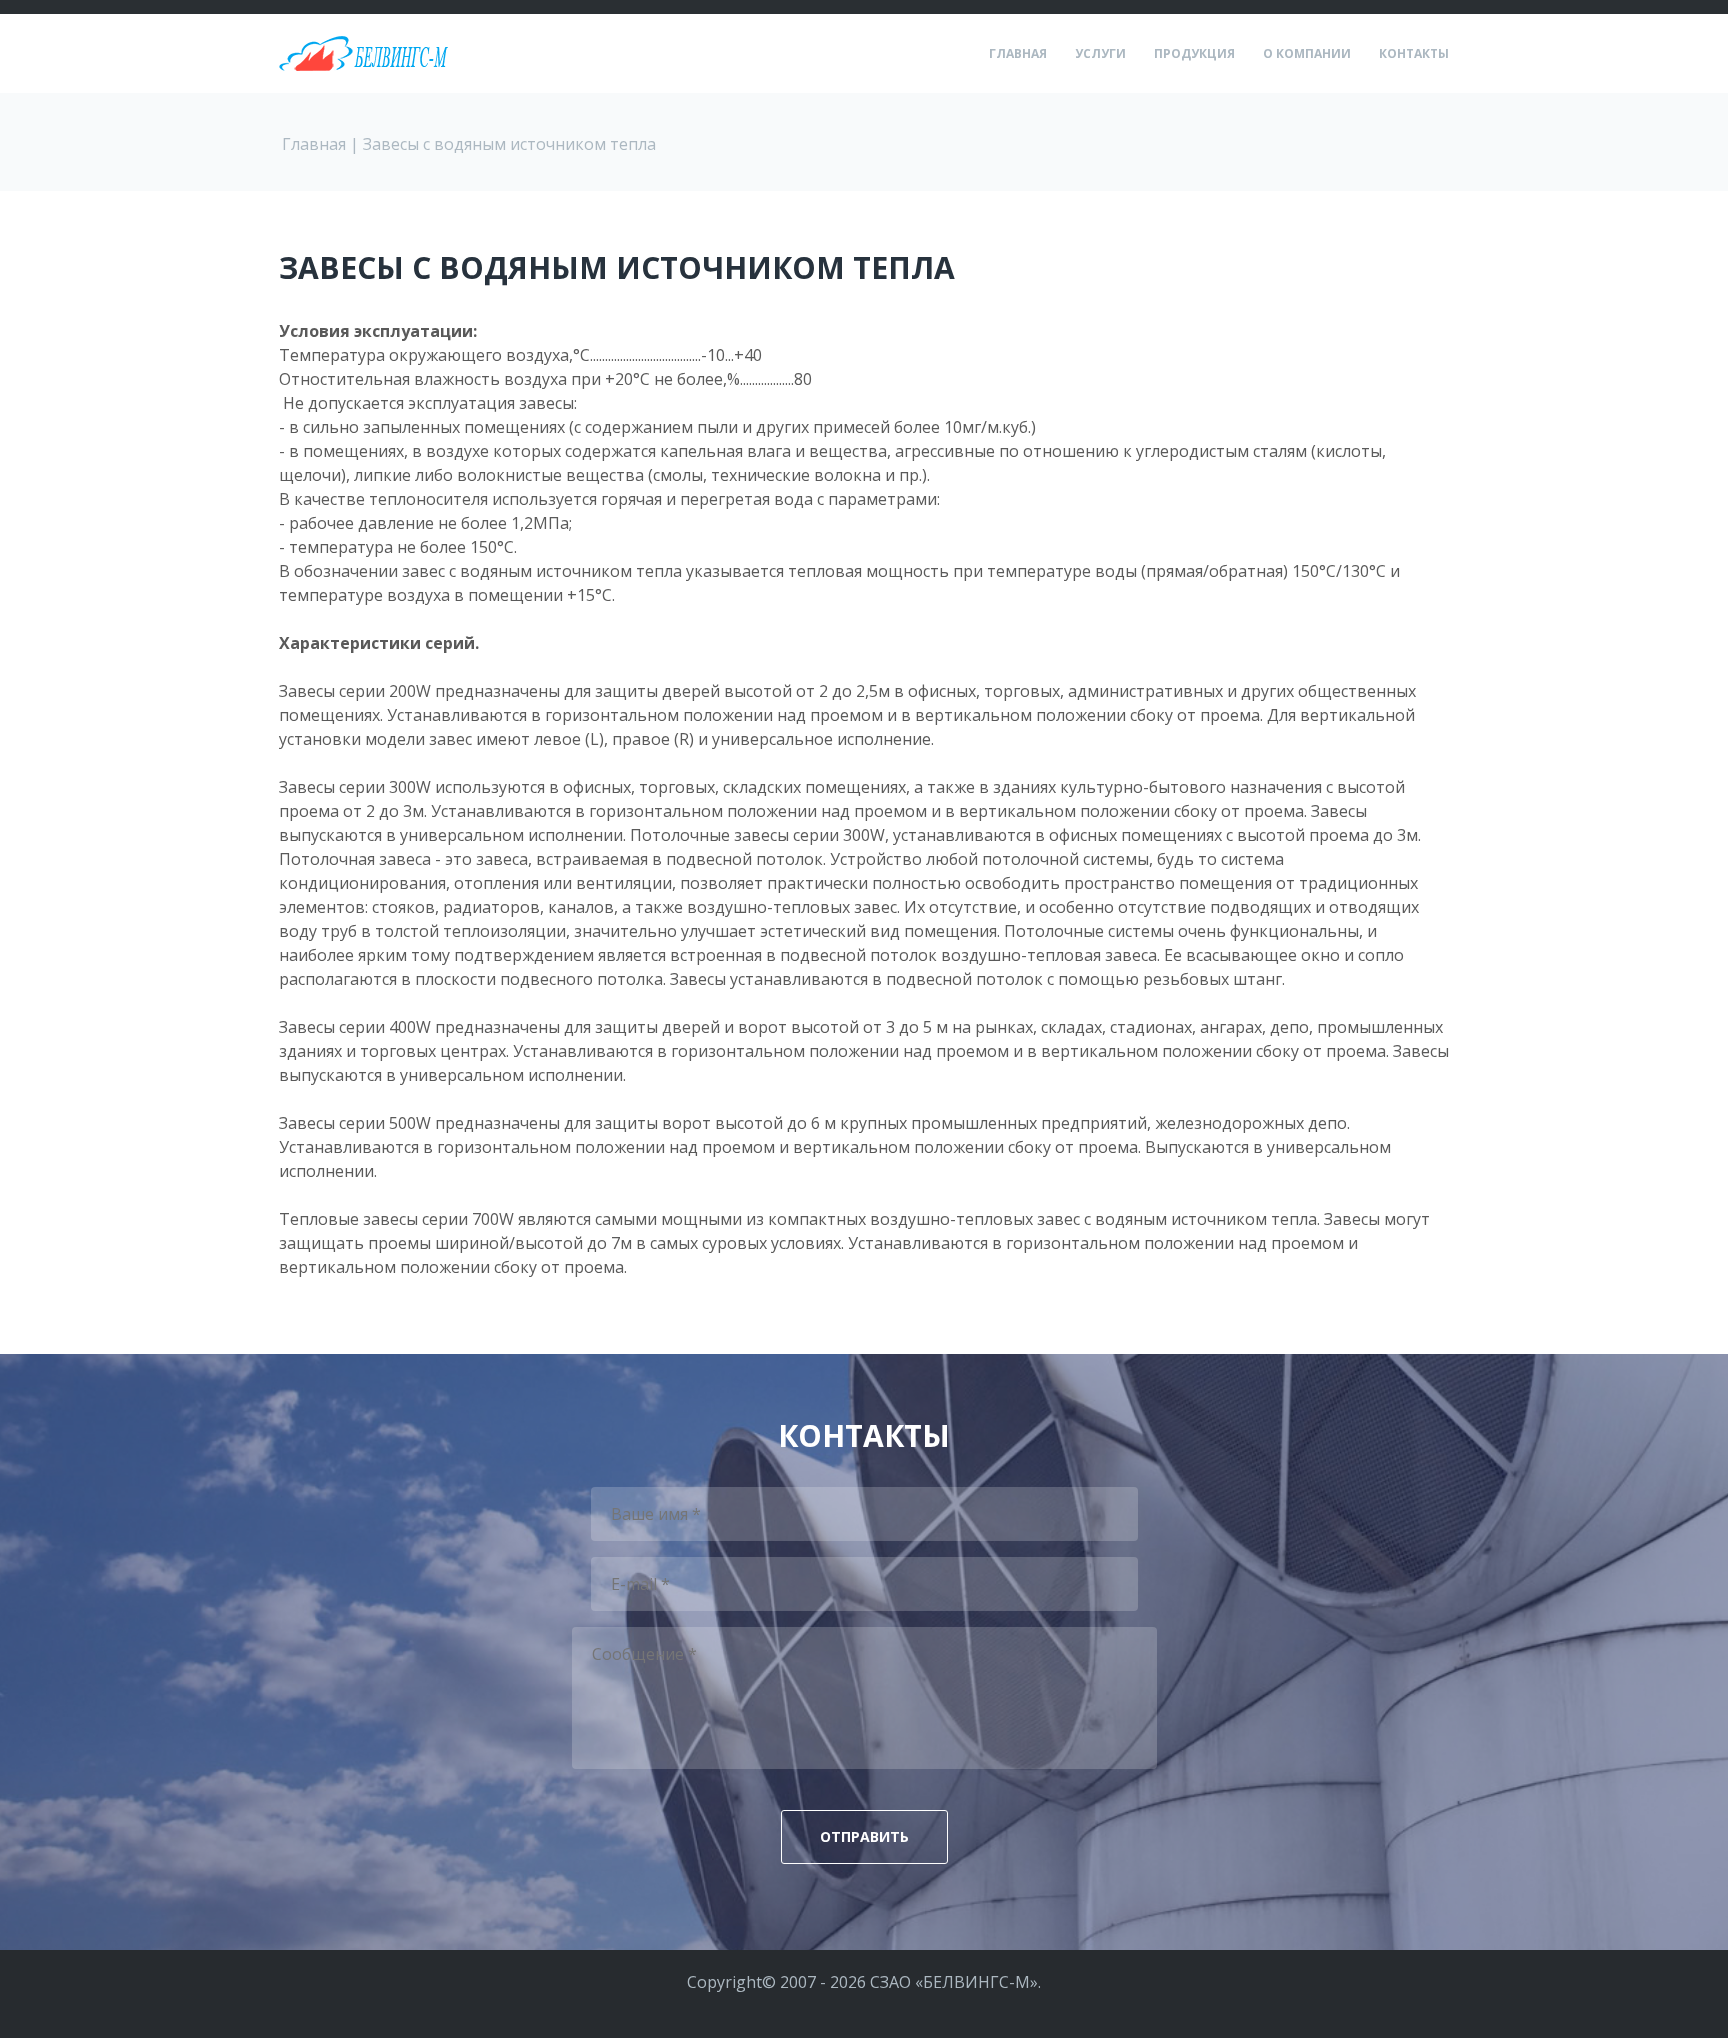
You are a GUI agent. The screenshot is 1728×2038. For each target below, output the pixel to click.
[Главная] (364, 48)
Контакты (1414, 54)
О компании (1307, 54)
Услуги (1100, 54)
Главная (1018, 54)
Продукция (1194, 54)
